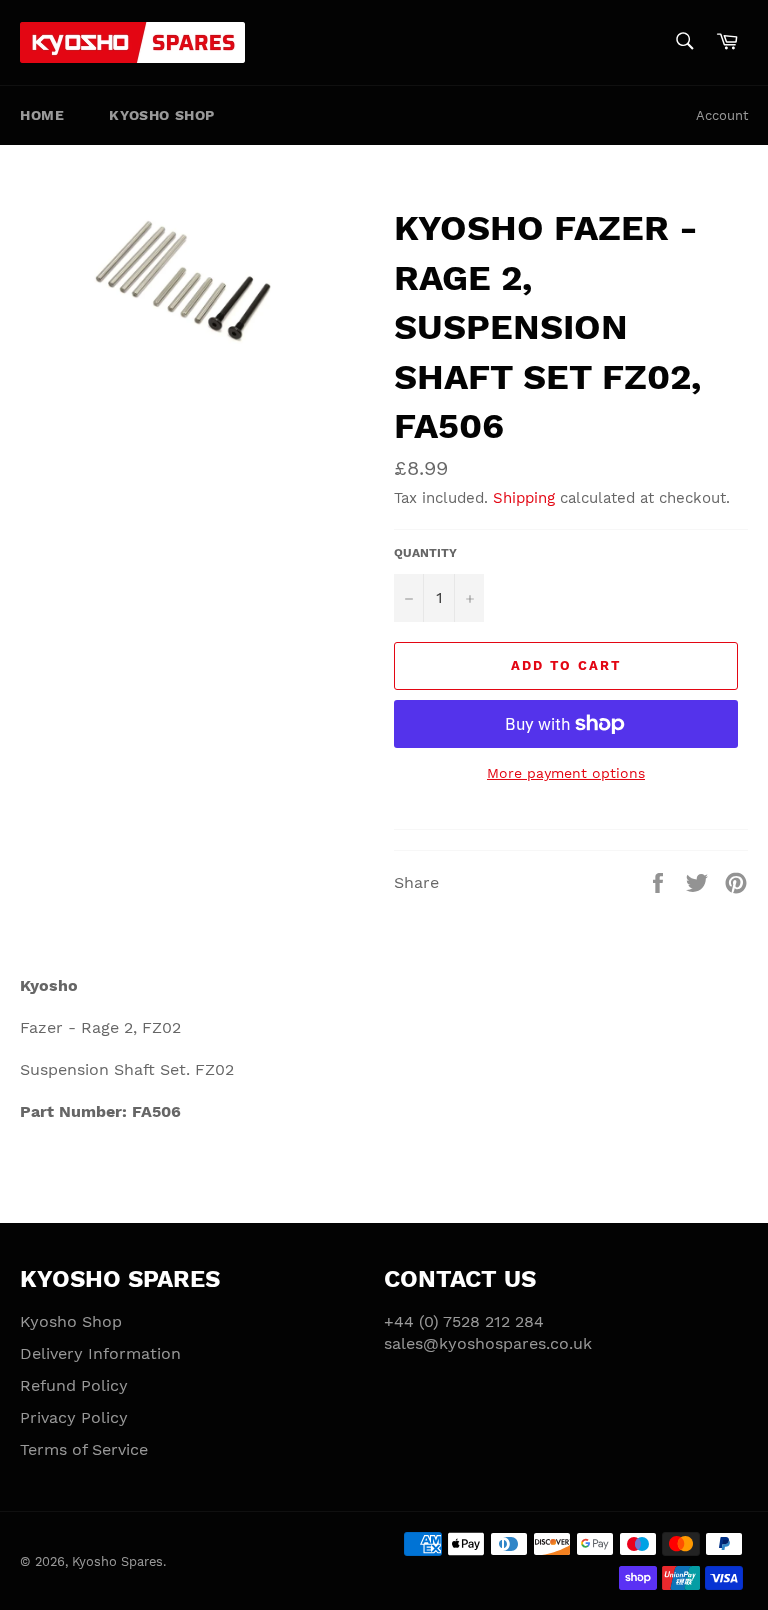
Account (722, 115)
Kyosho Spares (117, 1561)
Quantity (425, 553)
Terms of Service (84, 1449)
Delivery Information (100, 1353)
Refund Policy (74, 1385)
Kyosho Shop (162, 115)
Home (42, 115)
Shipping (524, 498)
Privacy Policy (74, 1417)
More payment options (566, 773)
